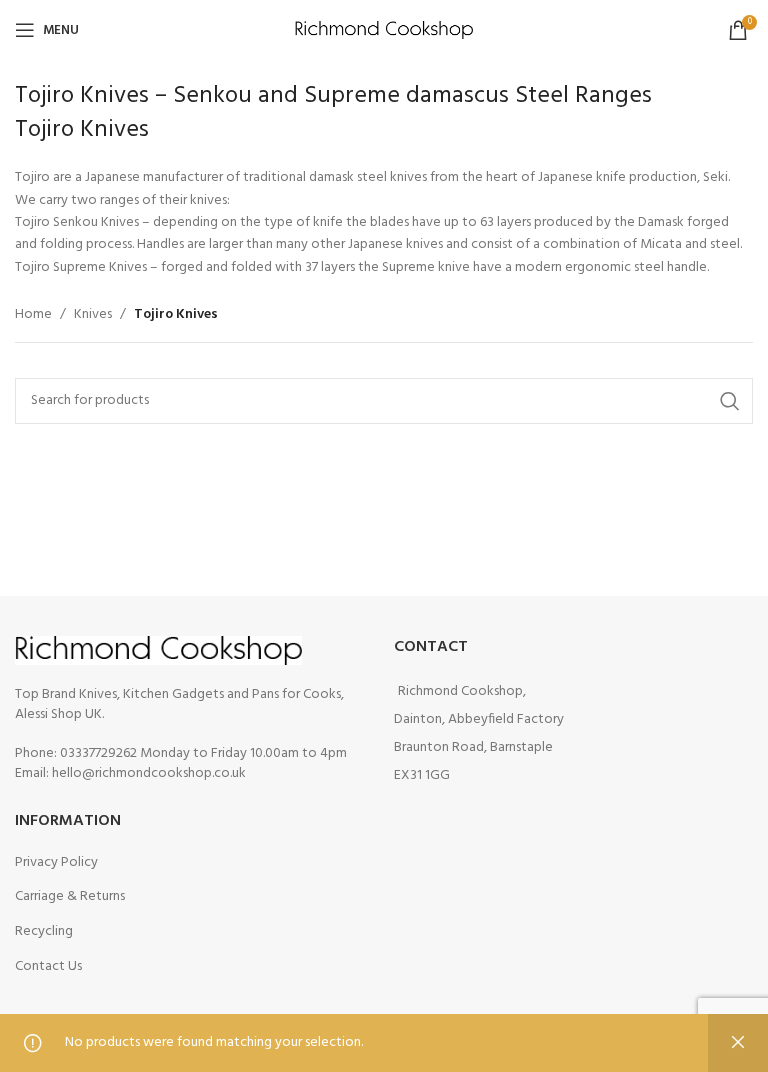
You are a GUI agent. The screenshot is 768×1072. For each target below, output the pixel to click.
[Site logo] (384, 30)
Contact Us (48, 966)
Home (33, 315)
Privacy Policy (56, 862)
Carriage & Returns (70, 896)
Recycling (44, 931)
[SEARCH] (730, 401)
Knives (93, 315)
